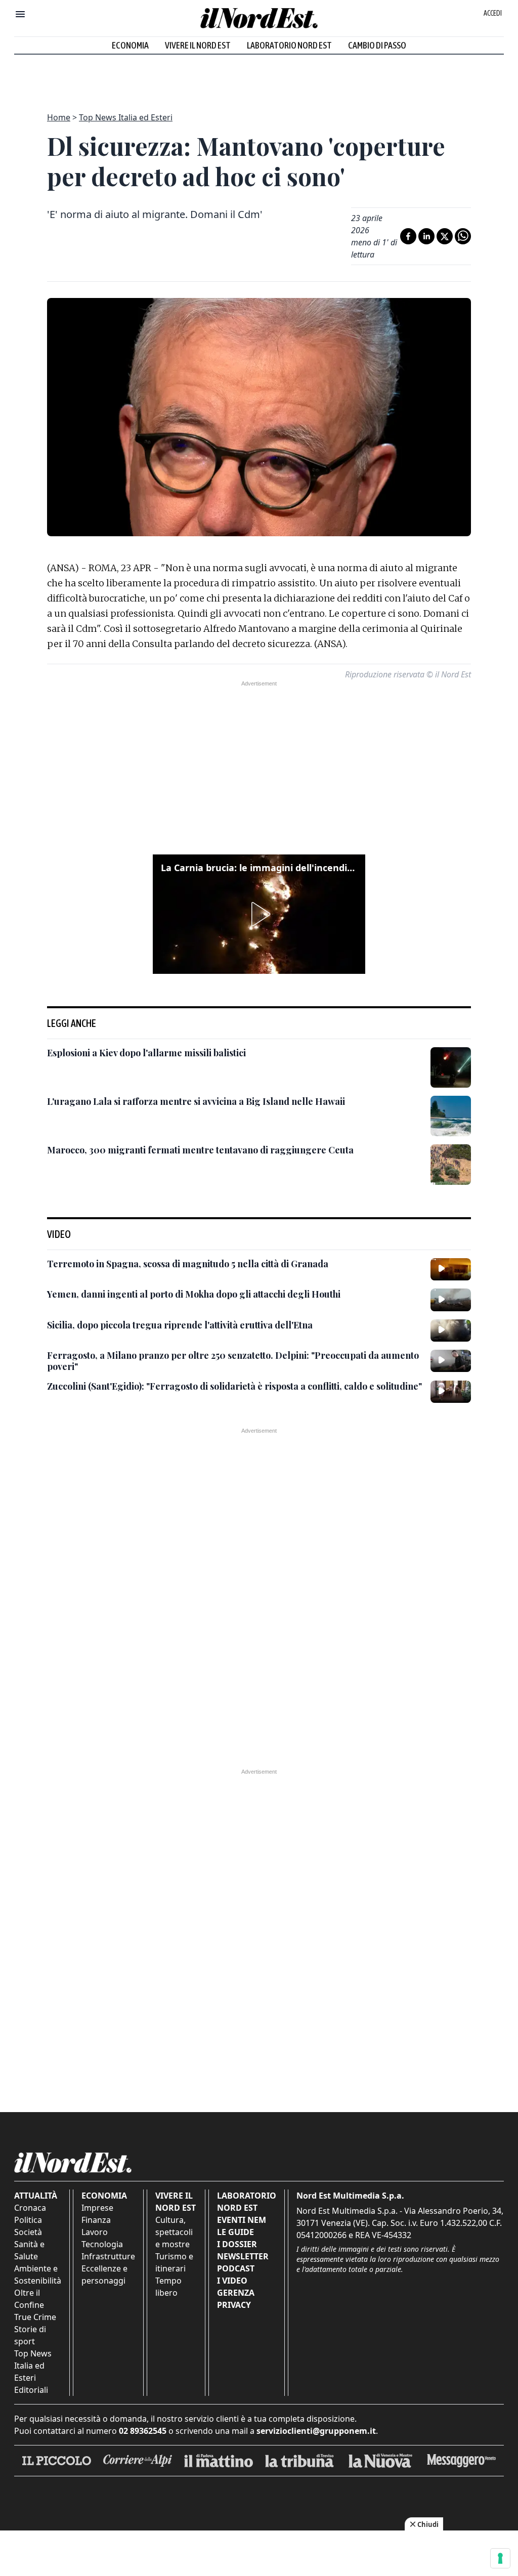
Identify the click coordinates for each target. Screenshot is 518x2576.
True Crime (35, 2317)
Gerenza (236, 2293)
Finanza (96, 2220)
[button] (259, 914)
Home (59, 117)
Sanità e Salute (29, 2250)
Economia (130, 45)
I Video (232, 2281)
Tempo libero (168, 2287)
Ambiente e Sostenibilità (38, 2274)
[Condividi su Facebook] (408, 236)
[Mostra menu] (20, 14)
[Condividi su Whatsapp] (463, 236)
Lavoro (95, 2232)
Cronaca (30, 2208)
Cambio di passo (377, 45)
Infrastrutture (108, 2256)
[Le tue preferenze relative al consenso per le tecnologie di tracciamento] (500, 2558)
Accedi (493, 13)
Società (28, 2232)
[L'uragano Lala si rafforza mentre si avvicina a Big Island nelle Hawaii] (451, 1116)
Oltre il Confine (29, 2299)
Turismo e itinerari (174, 2262)
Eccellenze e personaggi (104, 2274)
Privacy (234, 2305)
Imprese (97, 2208)
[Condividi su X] (445, 236)
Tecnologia (102, 2244)
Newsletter (243, 2256)
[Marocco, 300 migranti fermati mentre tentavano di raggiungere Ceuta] (451, 1165)
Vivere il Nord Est (198, 45)
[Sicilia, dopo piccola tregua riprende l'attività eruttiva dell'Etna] (451, 1330)
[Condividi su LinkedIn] (426, 236)
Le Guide (235, 2232)
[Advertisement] (259, 77)
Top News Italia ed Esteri (126, 117)
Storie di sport (30, 2335)
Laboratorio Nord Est (289, 45)
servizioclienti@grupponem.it (316, 2431)
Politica (28, 2220)
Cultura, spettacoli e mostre (174, 2232)
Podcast (236, 2268)
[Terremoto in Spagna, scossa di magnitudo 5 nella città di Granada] (451, 1269)
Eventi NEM (242, 2220)
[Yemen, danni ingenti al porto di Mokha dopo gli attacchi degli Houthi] (451, 1300)
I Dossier (237, 2244)
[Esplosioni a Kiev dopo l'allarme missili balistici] (451, 1067)
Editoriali (31, 2390)
